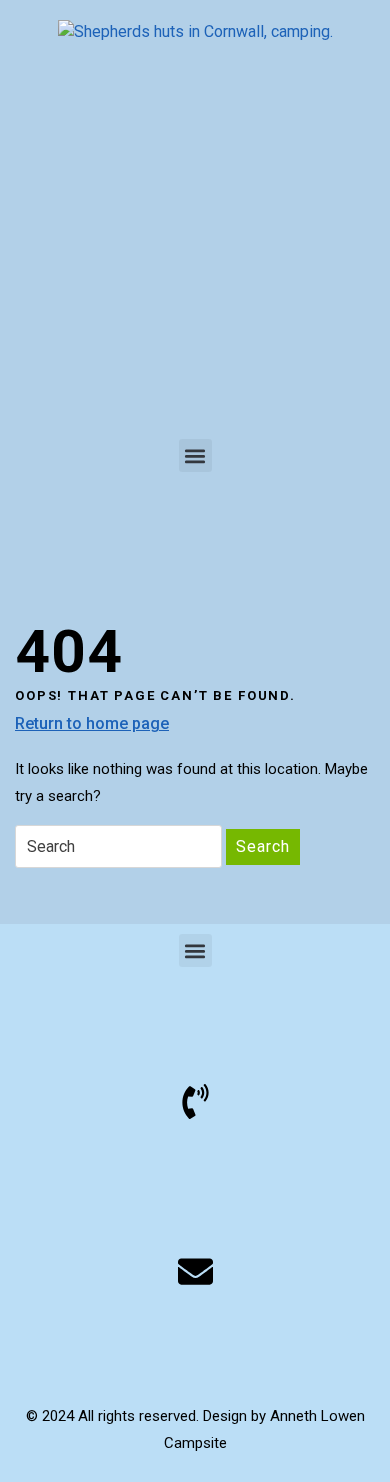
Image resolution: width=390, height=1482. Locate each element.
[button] (195, 455)
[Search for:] (118, 846)
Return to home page (92, 722)
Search (263, 846)
